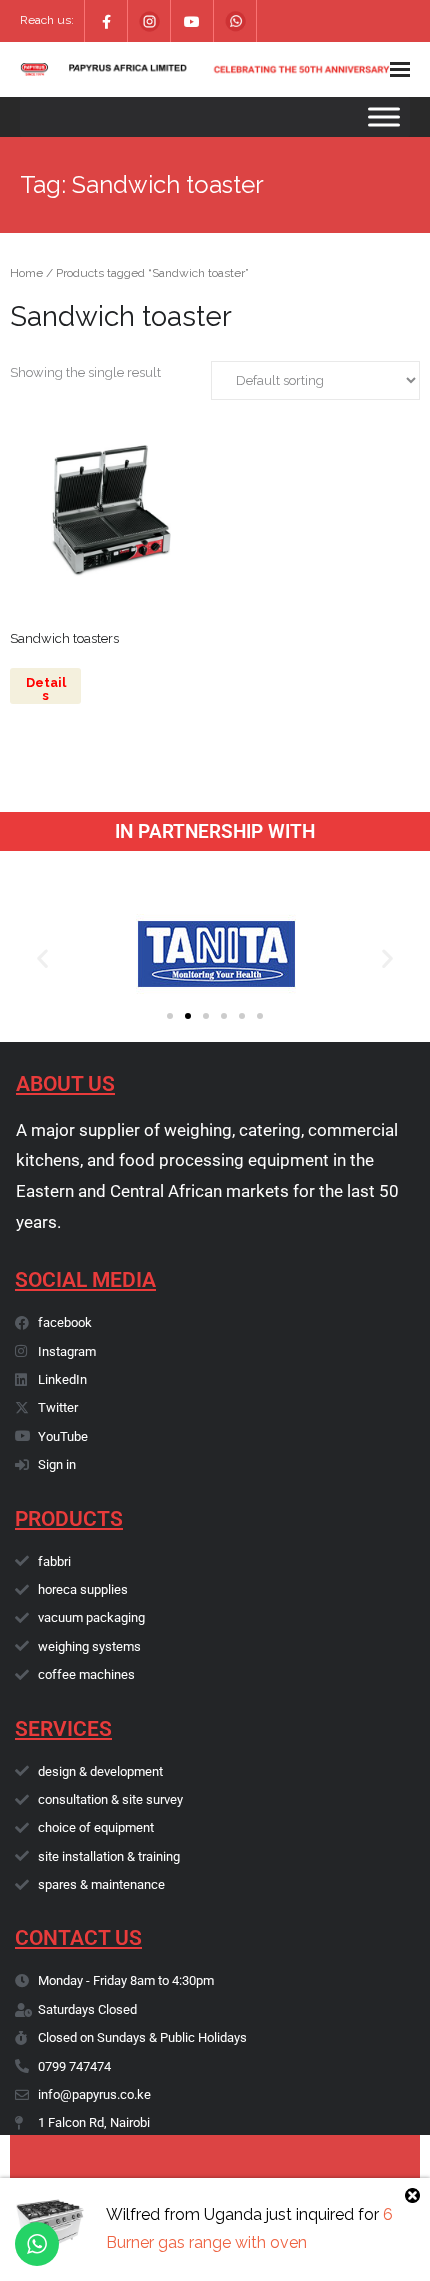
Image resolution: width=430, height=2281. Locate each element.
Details (46, 689)
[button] (42, 958)
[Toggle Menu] (384, 116)
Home (26, 273)
